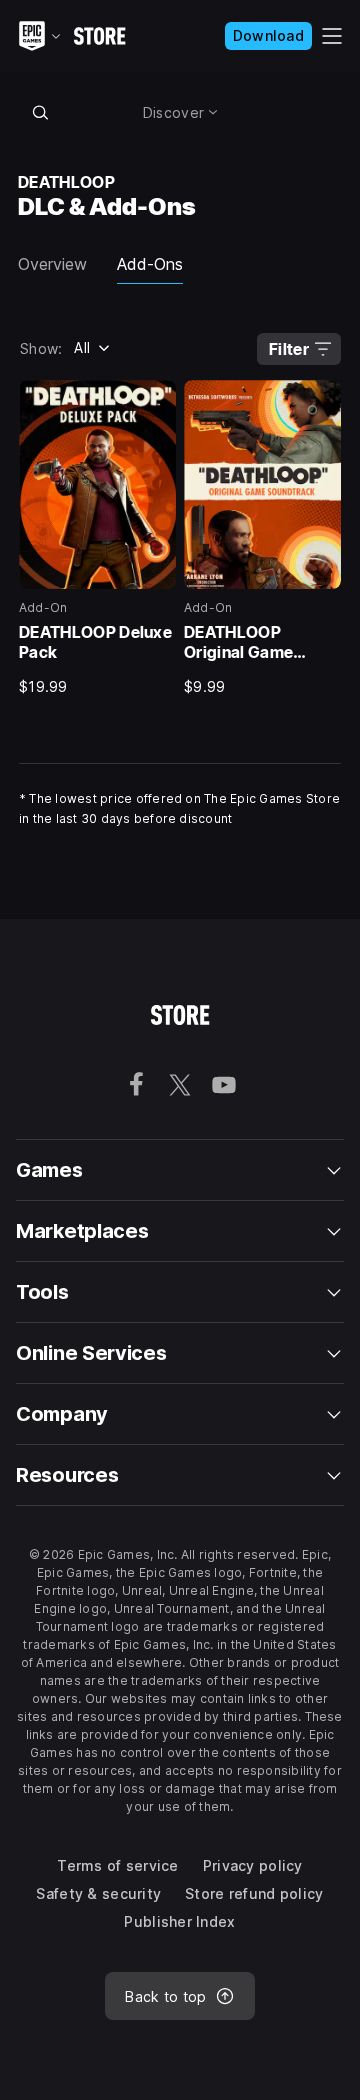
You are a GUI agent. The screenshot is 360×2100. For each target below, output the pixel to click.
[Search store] (40, 112)
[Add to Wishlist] (154, 402)
